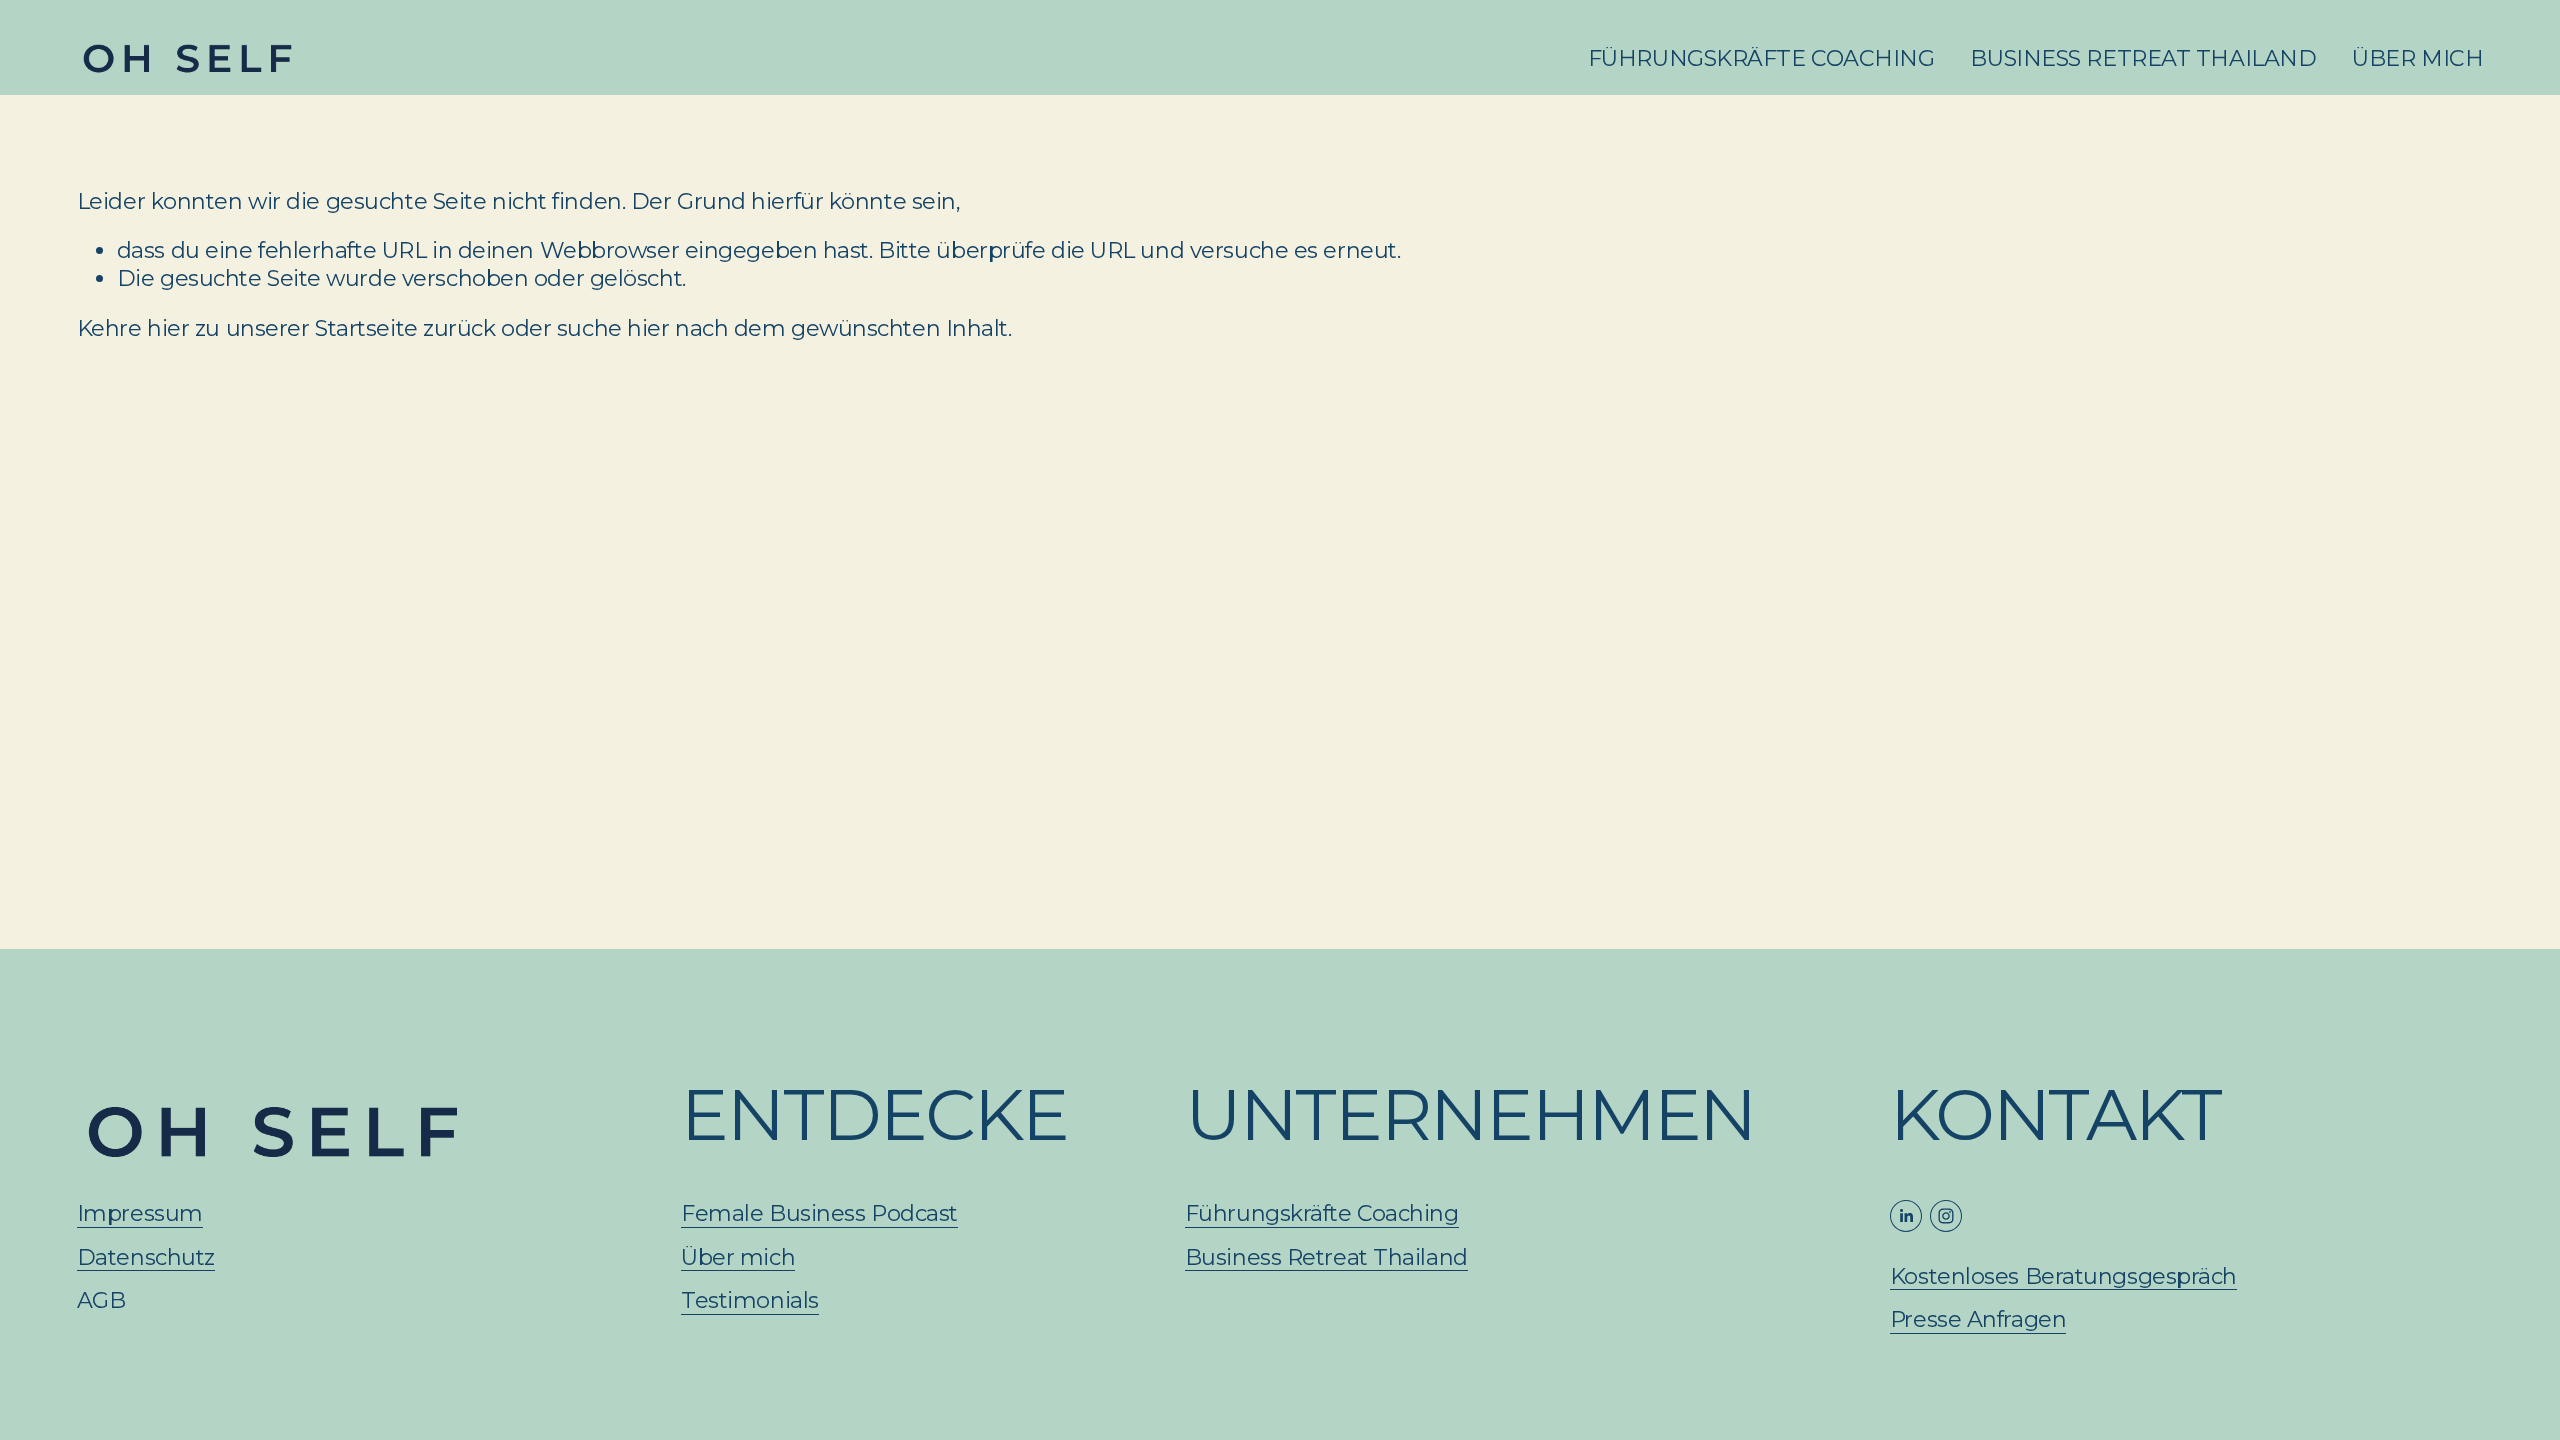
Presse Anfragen (1978, 1319)
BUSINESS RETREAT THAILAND (2143, 58)
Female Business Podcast (819, 1213)
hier (168, 328)
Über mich (738, 1257)
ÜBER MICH (2417, 58)
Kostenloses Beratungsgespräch (2063, 1276)
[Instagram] (1946, 1216)
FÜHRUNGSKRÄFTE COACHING (1761, 58)
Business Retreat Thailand (1326, 1257)
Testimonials (750, 1300)
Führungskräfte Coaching (1322, 1213)
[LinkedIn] (1906, 1216)
